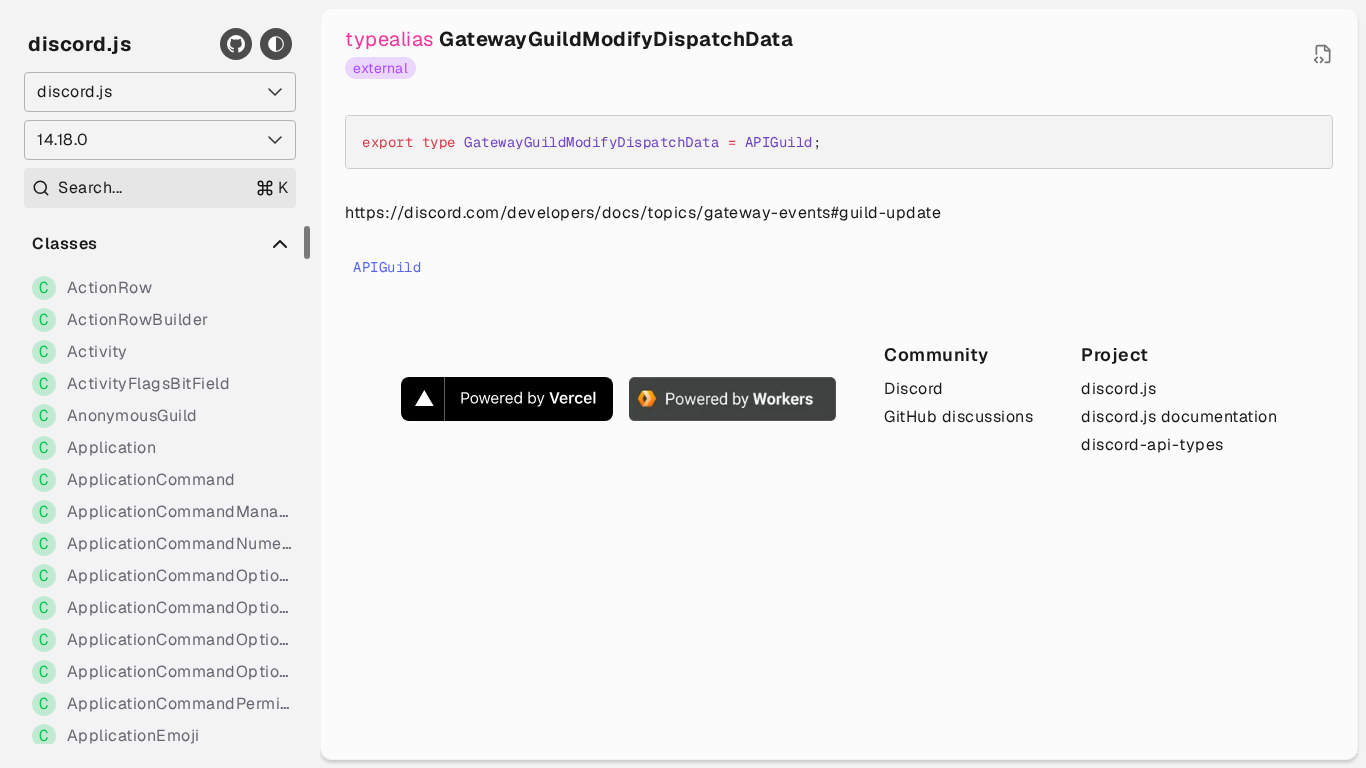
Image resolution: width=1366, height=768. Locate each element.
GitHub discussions (958, 416)
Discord (914, 388)
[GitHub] (236, 44)
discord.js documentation (1179, 416)
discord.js (79, 44)
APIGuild (387, 267)
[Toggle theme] (276, 44)
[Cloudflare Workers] (732, 399)
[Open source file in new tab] (1323, 54)
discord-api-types (1152, 444)
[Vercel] (507, 399)
